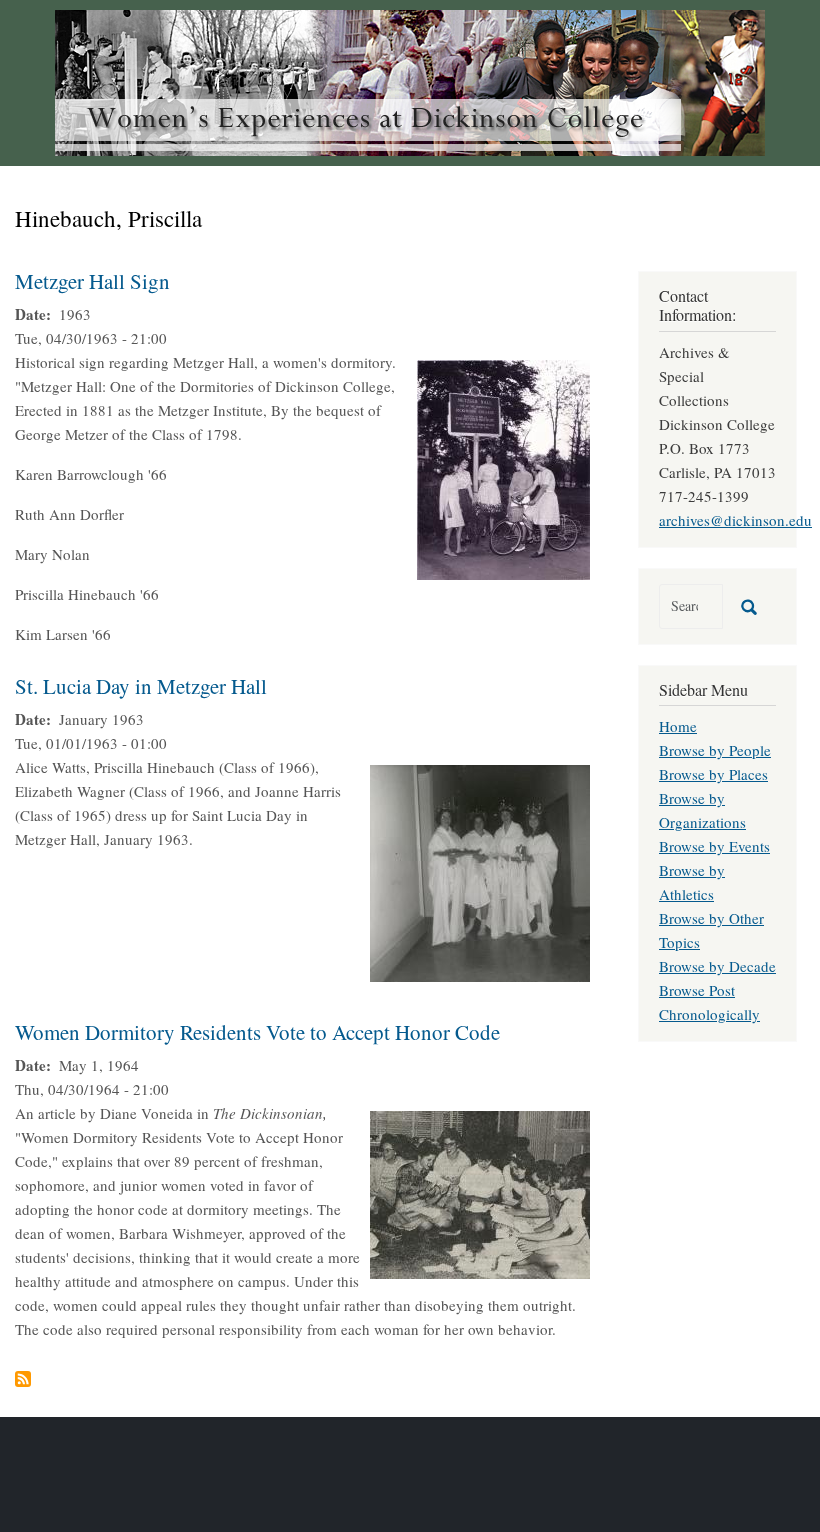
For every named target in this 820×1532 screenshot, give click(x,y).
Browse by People (715, 750)
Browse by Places (713, 774)
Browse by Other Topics (711, 930)
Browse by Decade (717, 966)
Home (678, 726)
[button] (503, 467)
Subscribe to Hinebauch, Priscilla (23, 1379)
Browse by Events (714, 846)
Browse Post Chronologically (709, 1002)
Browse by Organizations (702, 810)
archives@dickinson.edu (735, 520)
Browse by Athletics (692, 882)
